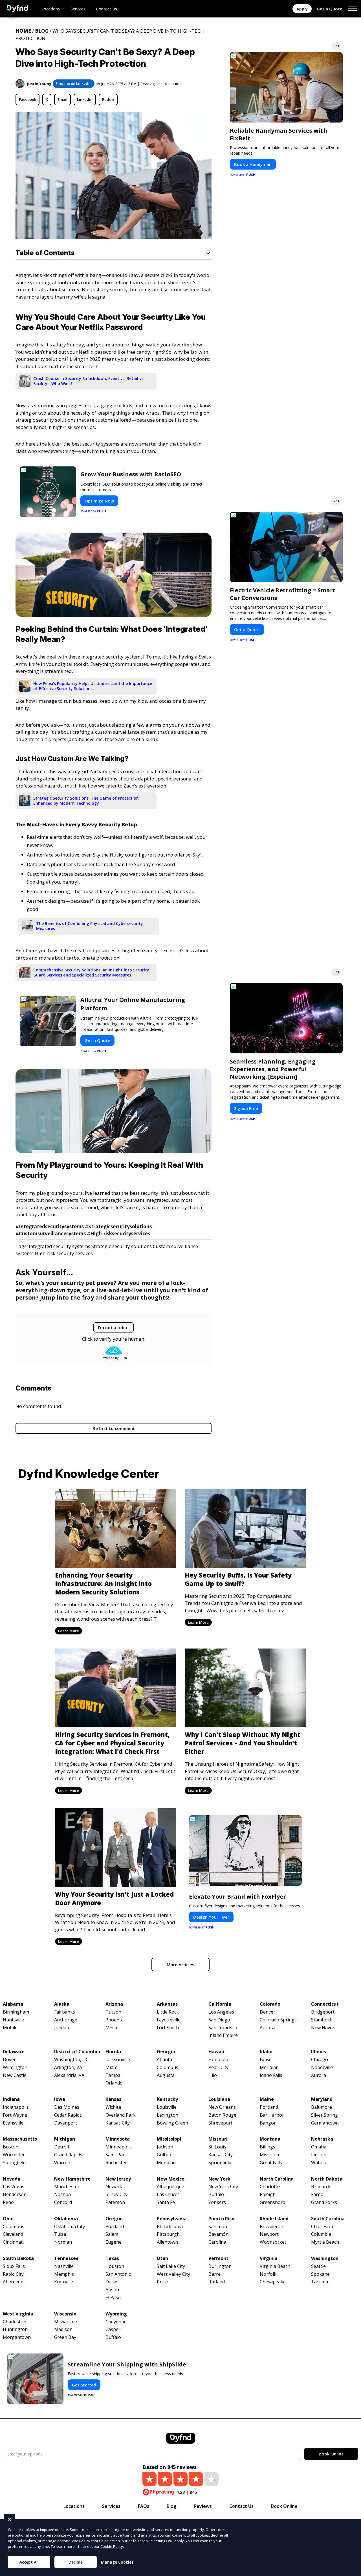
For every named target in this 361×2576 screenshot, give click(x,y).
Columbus (168, 2067)
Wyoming (116, 2314)
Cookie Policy (112, 2546)
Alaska (62, 2004)
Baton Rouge (222, 2115)
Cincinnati (13, 2242)
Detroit (62, 2147)
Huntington (15, 2329)
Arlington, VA (68, 2067)
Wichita (113, 2107)
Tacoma (320, 2282)
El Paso (113, 2298)
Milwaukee (66, 2322)
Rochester (116, 2163)
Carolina (217, 2242)
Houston (115, 2266)
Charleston (323, 2227)
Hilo (213, 2075)
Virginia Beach (275, 2266)
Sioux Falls (14, 2266)
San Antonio (118, 2274)
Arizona (114, 2004)
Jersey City (116, 2195)
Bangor (268, 2123)
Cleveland (13, 2234)
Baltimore (322, 2107)
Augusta (166, 2075)
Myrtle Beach (325, 2242)
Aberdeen (13, 2282)
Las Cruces (168, 2195)
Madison (63, 2329)
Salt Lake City (171, 2266)
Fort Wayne (15, 2115)
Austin (112, 2290)
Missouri (218, 2139)
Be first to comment (114, 1428)
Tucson (113, 2012)
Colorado (270, 2004)
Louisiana (219, 2099)
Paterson (115, 2202)
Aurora (267, 2028)
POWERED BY (93, 511)
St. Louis (217, 2147)
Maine (267, 2099)
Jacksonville (118, 2060)
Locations (51, 9)
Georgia (166, 2052)
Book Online (331, 2454)
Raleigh (268, 2195)
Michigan (65, 2139)
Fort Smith (168, 2028)
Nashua (62, 2195)
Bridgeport (323, 2012)
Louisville (167, 2107)
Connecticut (325, 2004)
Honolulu (218, 2060)
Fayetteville (169, 2020)
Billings (268, 2147)
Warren (62, 2163)
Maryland (322, 2099)
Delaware (14, 2052)
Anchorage (66, 2020)
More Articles (180, 1965)
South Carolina (328, 2219)
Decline (76, 2562)
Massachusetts (20, 2139)
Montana (270, 2139)
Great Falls (271, 2163)
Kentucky (167, 2099)
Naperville (322, 2067)
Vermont (218, 2258)
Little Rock (168, 2012)
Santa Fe (166, 2202)
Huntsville (13, 2020)
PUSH (352, 2571)
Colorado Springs (278, 2020)
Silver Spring (324, 2115)
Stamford (321, 2020)
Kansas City (118, 2123)
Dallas (112, 2282)
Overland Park (121, 2115)
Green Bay (65, 2337)
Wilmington (15, 2067)
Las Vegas (14, 2187)
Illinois (319, 2052)
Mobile (10, 2028)
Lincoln (319, 2155)
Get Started (84, 2385)
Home (23, 31)
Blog (42, 31)
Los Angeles (221, 2012)
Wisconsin (65, 2314)
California (220, 2004)
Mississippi (169, 2139)
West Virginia (18, 2314)
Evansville (13, 2123)
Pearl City (218, 2067)
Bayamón (218, 2234)
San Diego (219, 2020)
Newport (269, 2234)
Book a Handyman (253, 164)
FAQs (144, 2506)
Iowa (60, 2099)
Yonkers (217, 2202)
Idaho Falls (271, 2075)
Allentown (167, 2242)
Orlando (114, 2083)
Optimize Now (99, 501)
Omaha (319, 2147)
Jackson (165, 2147)
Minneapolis (119, 2147)
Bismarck (321, 2187)
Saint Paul (116, 2155)
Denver (268, 2012)
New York (219, 2179)
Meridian (269, 2067)
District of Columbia (77, 2052)
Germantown (325, 2123)
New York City (223, 2187)
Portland (269, 2107)
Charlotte (270, 2187)
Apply (302, 9)
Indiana (11, 2099)
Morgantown (17, 2337)
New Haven (323, 2028)
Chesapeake (273, 2282)
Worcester (14, 2155)
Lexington (168, 2115)
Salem (112, 2234)
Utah (162, 2258)
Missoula (269, 2155)
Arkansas (167, 2004)
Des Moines (67, 2107)
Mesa (111, 2028)
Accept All (29, 2562)
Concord (63, 2202)
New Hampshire (72, 2179)
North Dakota (327, 2179)
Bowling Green (172, 2123)
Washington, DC (71, 2060)
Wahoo (319, 2163)
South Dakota (18, 2258)
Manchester (67, 2187)
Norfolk (268, 2274)
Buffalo (216, 2195)
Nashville (64, 2266)
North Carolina (277, 2179)
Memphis (64, 2274)
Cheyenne (116, 2322)
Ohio (8, 2219)
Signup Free (246, 1108)
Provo (163, 2282)
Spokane (320, 2274)
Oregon (114, 2219)
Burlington (220, 2266)
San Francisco (223, 2028)
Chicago (320, 2060)
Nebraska (322, 2139)
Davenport (66, 2123)
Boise (266, 2060)
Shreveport (220, 2123)
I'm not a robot (114, 1327)
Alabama (13, 2004)
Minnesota (118, 2139)
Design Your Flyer (211, 1917)
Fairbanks (65, 2012)
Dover (9, 2060)
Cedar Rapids (68, 2115)
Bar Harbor (272, 2115)
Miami (112, 2067)
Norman (63, 2242)
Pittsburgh (168, 2234)
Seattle (318, 2266)
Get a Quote (330, 9)
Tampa (113, 2075)
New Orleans (222, 2107)
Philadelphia (170, 2227)
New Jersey (118, 2179)
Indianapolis (16, 2107)
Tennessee (66, 2258)
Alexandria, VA (69, 2075)
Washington (325, 2258)
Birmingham (16, 2012)
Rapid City (13, 2274)
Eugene (114, 2242)
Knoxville (64, 2282)
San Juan (218, 2227)
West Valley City (173, 2274)
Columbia (321, 2234)
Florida (113, 2052)
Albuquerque (170, 2187)
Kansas (113, 2099)
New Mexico (171, 2179)
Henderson (15, 2195)
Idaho (266, 2052)
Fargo (317, 2195)
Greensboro (273, 2202)
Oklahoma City (70, 2227)
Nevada (12, 2179)
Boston (11, 2147)
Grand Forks (324, 2202)
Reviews (203, 2506)
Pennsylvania (172, 2219)
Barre (214, 2274)
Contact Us (107, 9)
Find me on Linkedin (74, 83)
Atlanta (164, 2060)
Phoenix (114, 2020)
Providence (271, 2227)
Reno (8, 2202)
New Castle (15, 2075)
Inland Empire (223, 2035)
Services (78, 9)
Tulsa (60, 2234)
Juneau (62, 2028)
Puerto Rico (221, 2219)
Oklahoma (66, 2219)
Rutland (217, 2282)
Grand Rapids (68, 2155)
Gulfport (166, 2155)
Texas (112, 2258)
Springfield (14, 2163)
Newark (114, 2187)
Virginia (269, 2258)
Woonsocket (273, 2242)
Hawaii (216, 2052)
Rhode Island (274, 2219)
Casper (113, 2329)
